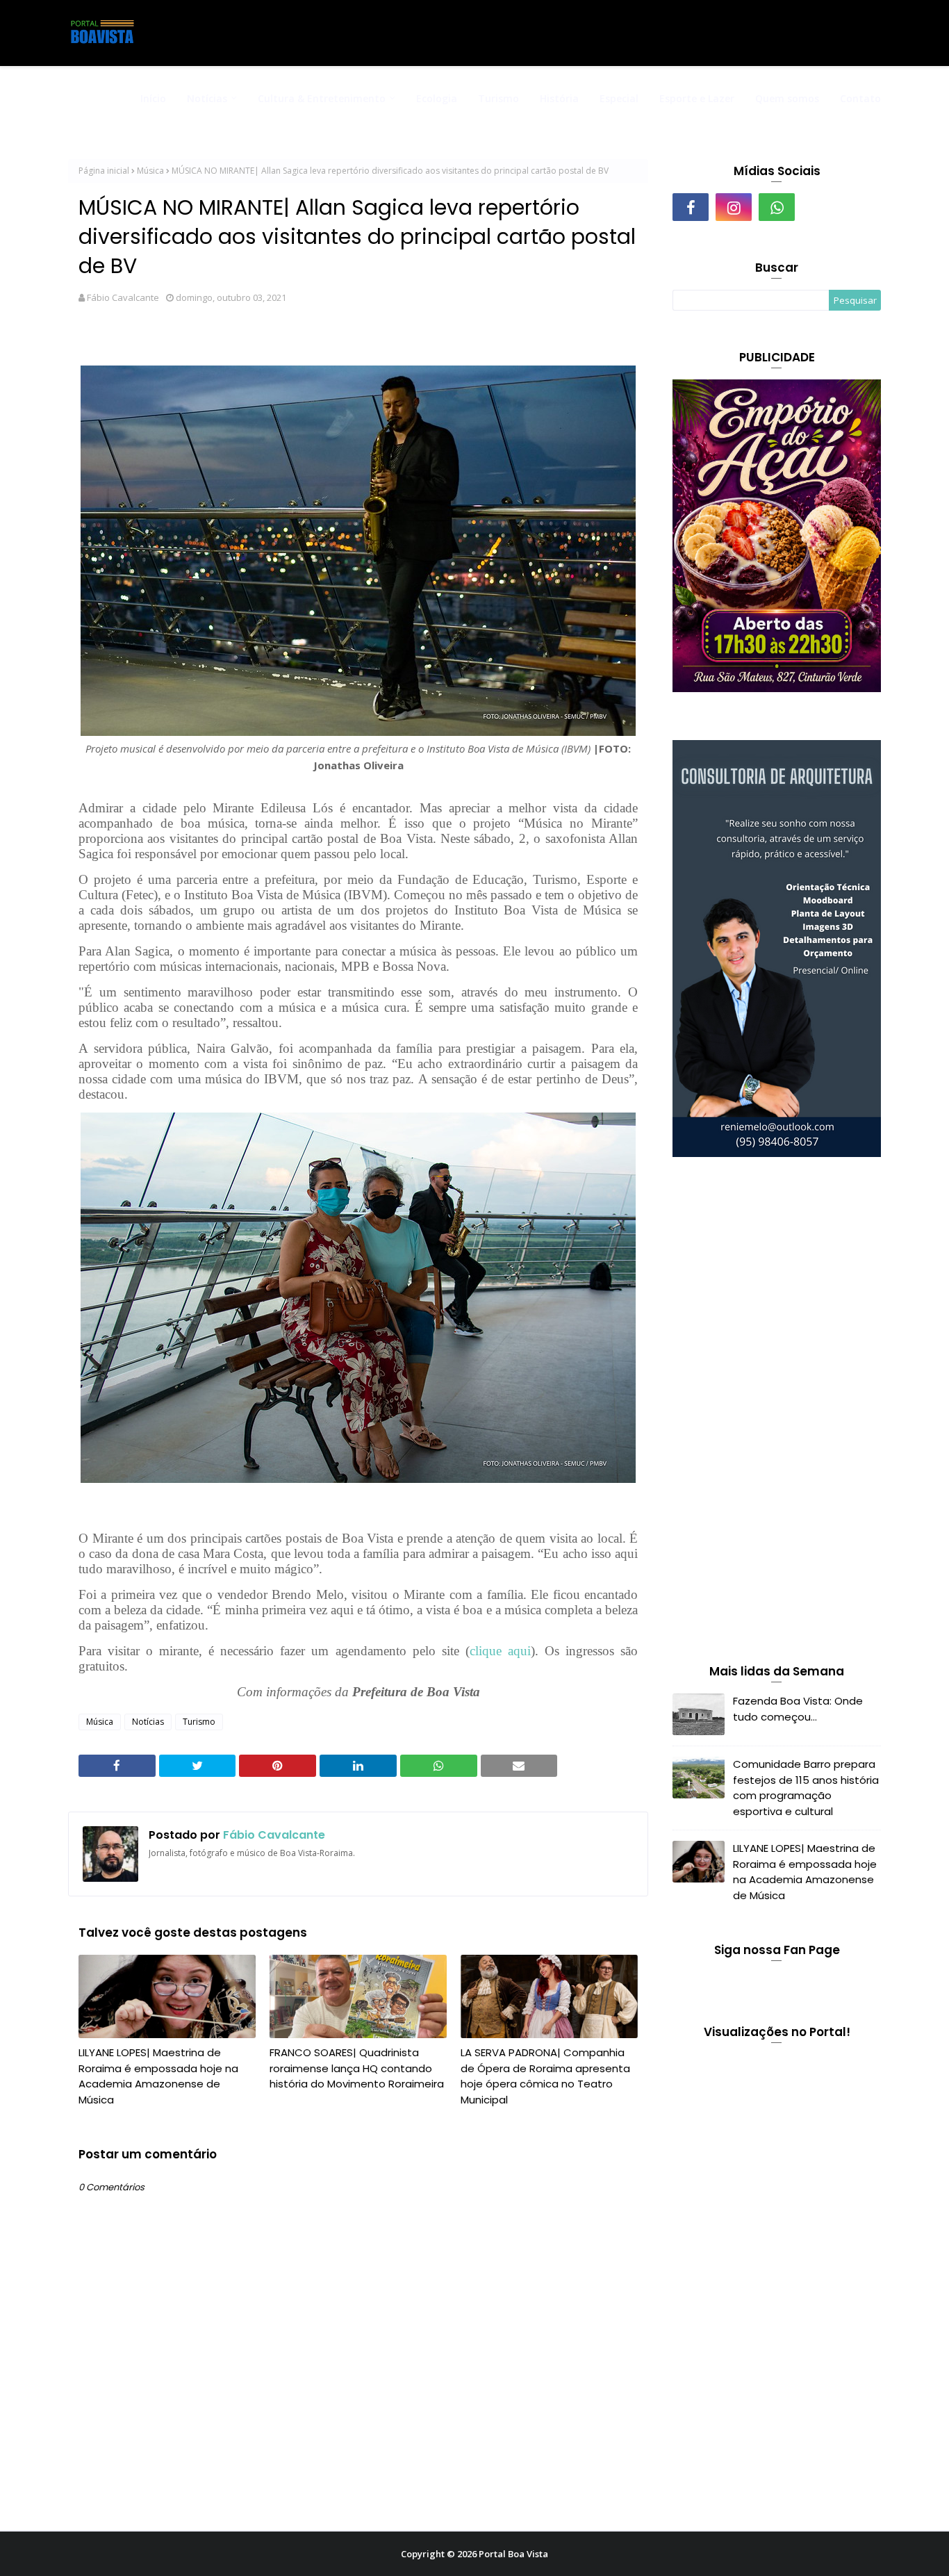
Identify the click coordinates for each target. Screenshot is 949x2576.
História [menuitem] (559, 98)
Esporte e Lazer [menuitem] (697, 98)
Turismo (199, 1722)
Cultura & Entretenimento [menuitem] (322, 98)
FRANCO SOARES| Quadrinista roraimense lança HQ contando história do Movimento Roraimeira (357, 2068)
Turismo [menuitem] (498, 98)
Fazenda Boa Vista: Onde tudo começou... (798, 1709)
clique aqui (500, 1651)
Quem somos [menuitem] (787, 98)
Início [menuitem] (153, 98)
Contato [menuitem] (860, 98)
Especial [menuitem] (619, 98)
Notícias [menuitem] (207, 98)
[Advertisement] (777, 1413)
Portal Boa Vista (513, 2554)
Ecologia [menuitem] (437, 98)
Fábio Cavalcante (123, 297)
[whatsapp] (777, 207)
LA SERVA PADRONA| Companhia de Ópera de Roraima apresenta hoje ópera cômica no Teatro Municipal (545, 2076)
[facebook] (691, 207)
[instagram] (734, 207)
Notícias (148, 1722)
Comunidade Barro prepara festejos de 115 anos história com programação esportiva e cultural (806, 1788)
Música (150, 171)
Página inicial (104, 171)
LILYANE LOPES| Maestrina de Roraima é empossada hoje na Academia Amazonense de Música (158, 2076)
